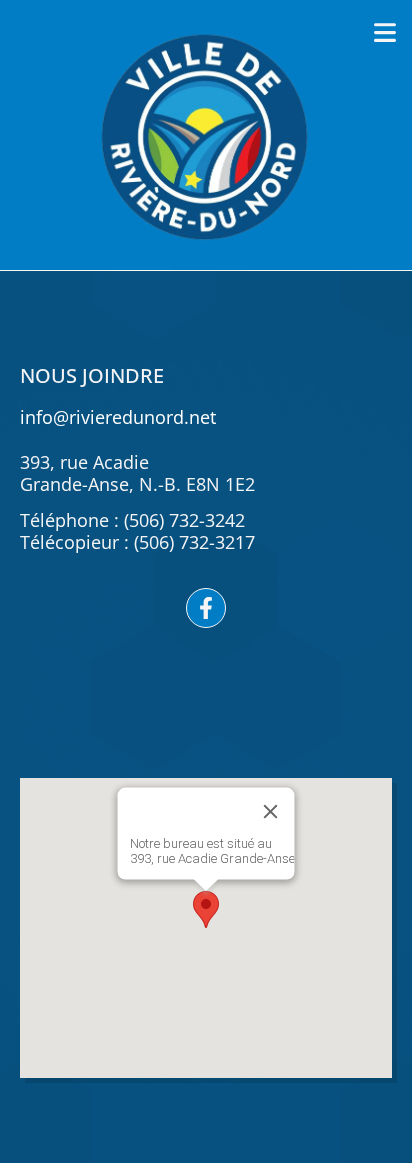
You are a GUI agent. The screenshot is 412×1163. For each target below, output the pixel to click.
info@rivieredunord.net (118, 417)
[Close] (271, 811)
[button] (384, 32)
